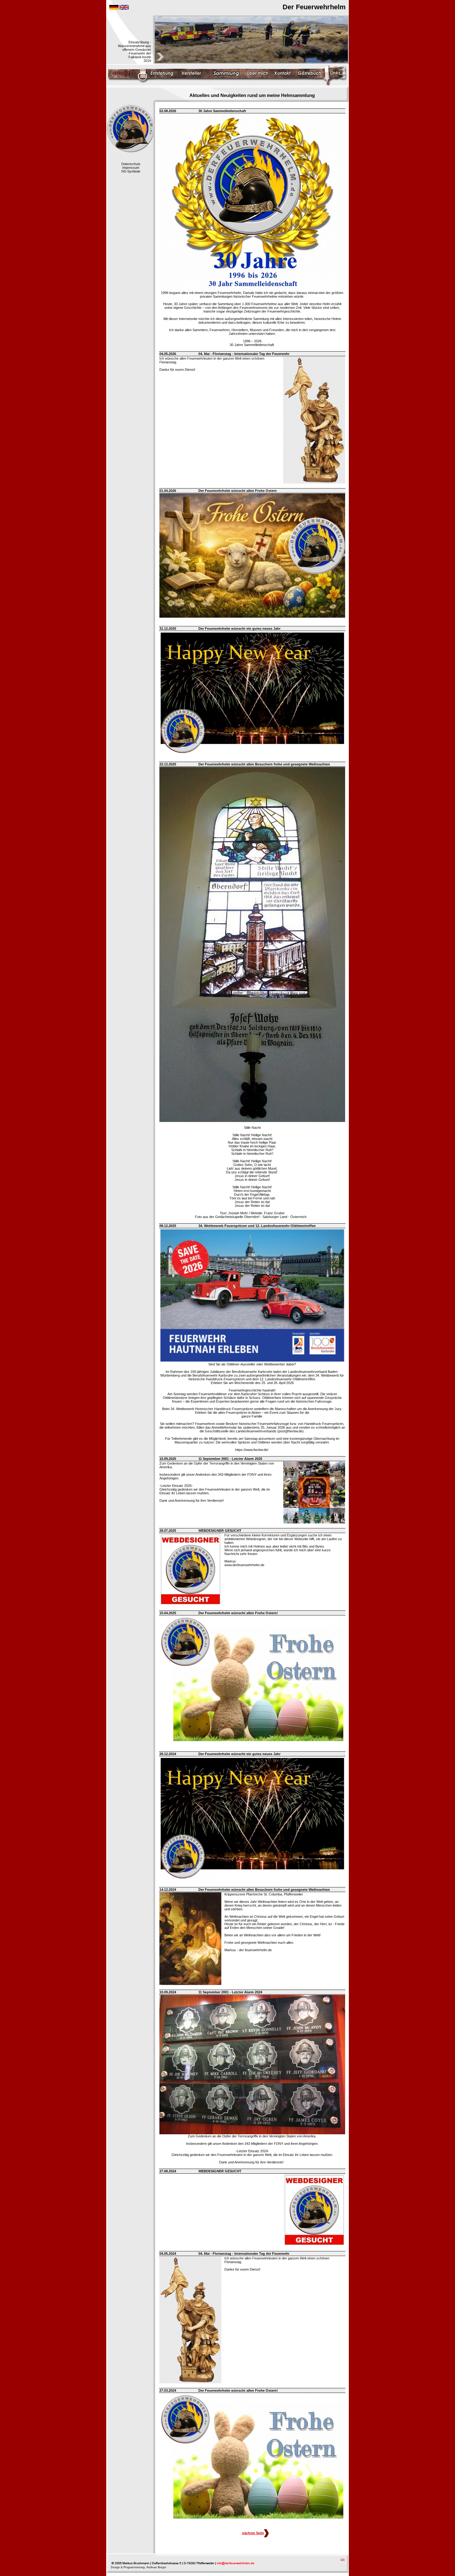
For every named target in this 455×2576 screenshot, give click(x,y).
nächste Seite (253, 2533)
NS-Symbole (131, 171)
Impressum (131, 168)
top (342, 2559)
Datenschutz (131, 164)
